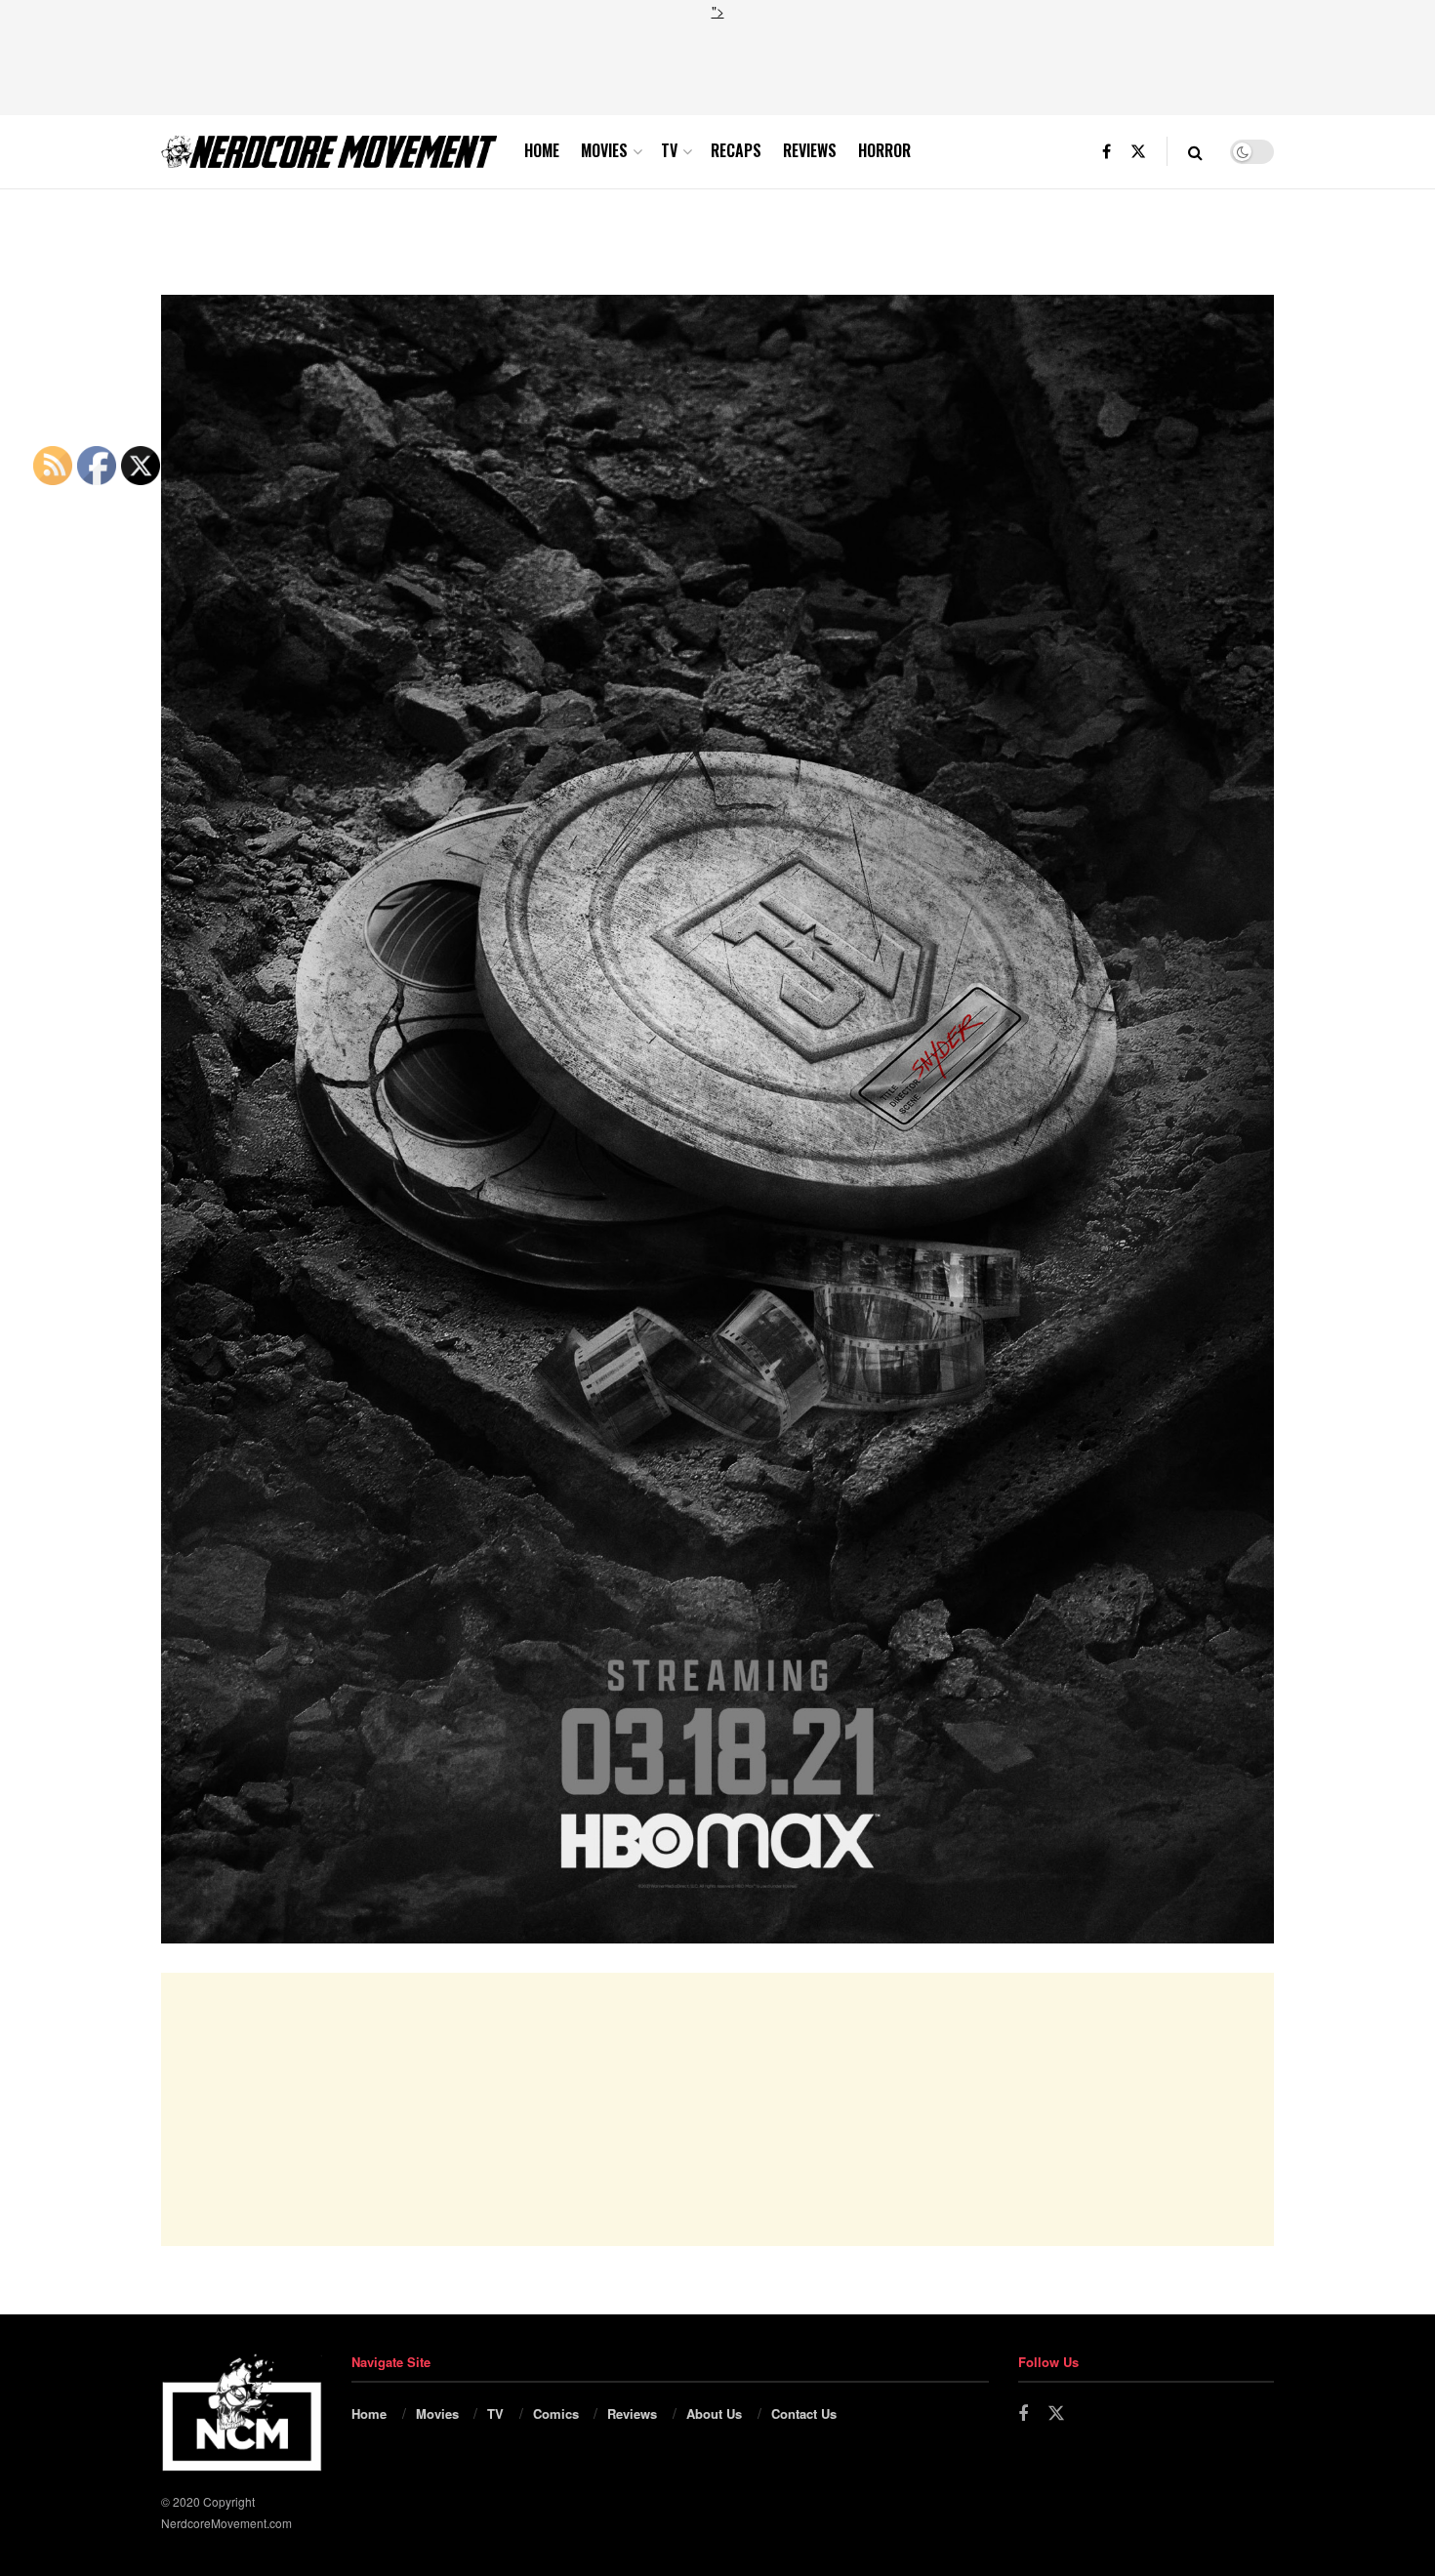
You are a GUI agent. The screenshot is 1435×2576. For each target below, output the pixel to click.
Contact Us (804, 2413)
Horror (884, 150)
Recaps (736, 150)
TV (669, 150)
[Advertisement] (717, 65)
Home (542, 150)
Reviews (810, 150)
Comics (556, 2413)
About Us (714, 2413)
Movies (604, 150)
